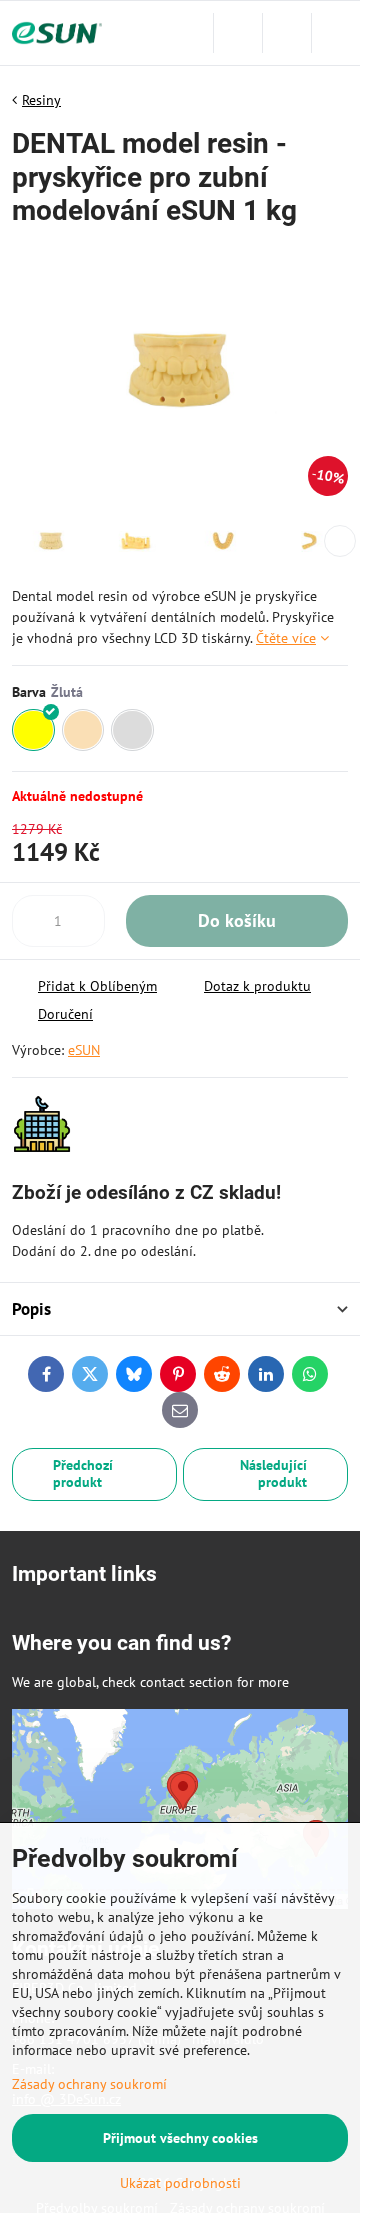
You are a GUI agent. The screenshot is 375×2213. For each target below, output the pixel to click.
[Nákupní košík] (287, 33)
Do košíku (237, 920)
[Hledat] (238, 33)
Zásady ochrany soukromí (89, 2084)
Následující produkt (273, 1474)
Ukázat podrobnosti (180, 2183)
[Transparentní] (132, 730)
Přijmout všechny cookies (180, 2138)
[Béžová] (83, 730)
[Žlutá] (33, 730)
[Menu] (336, 33)
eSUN (84, 1050)
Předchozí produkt (83, 1474)
